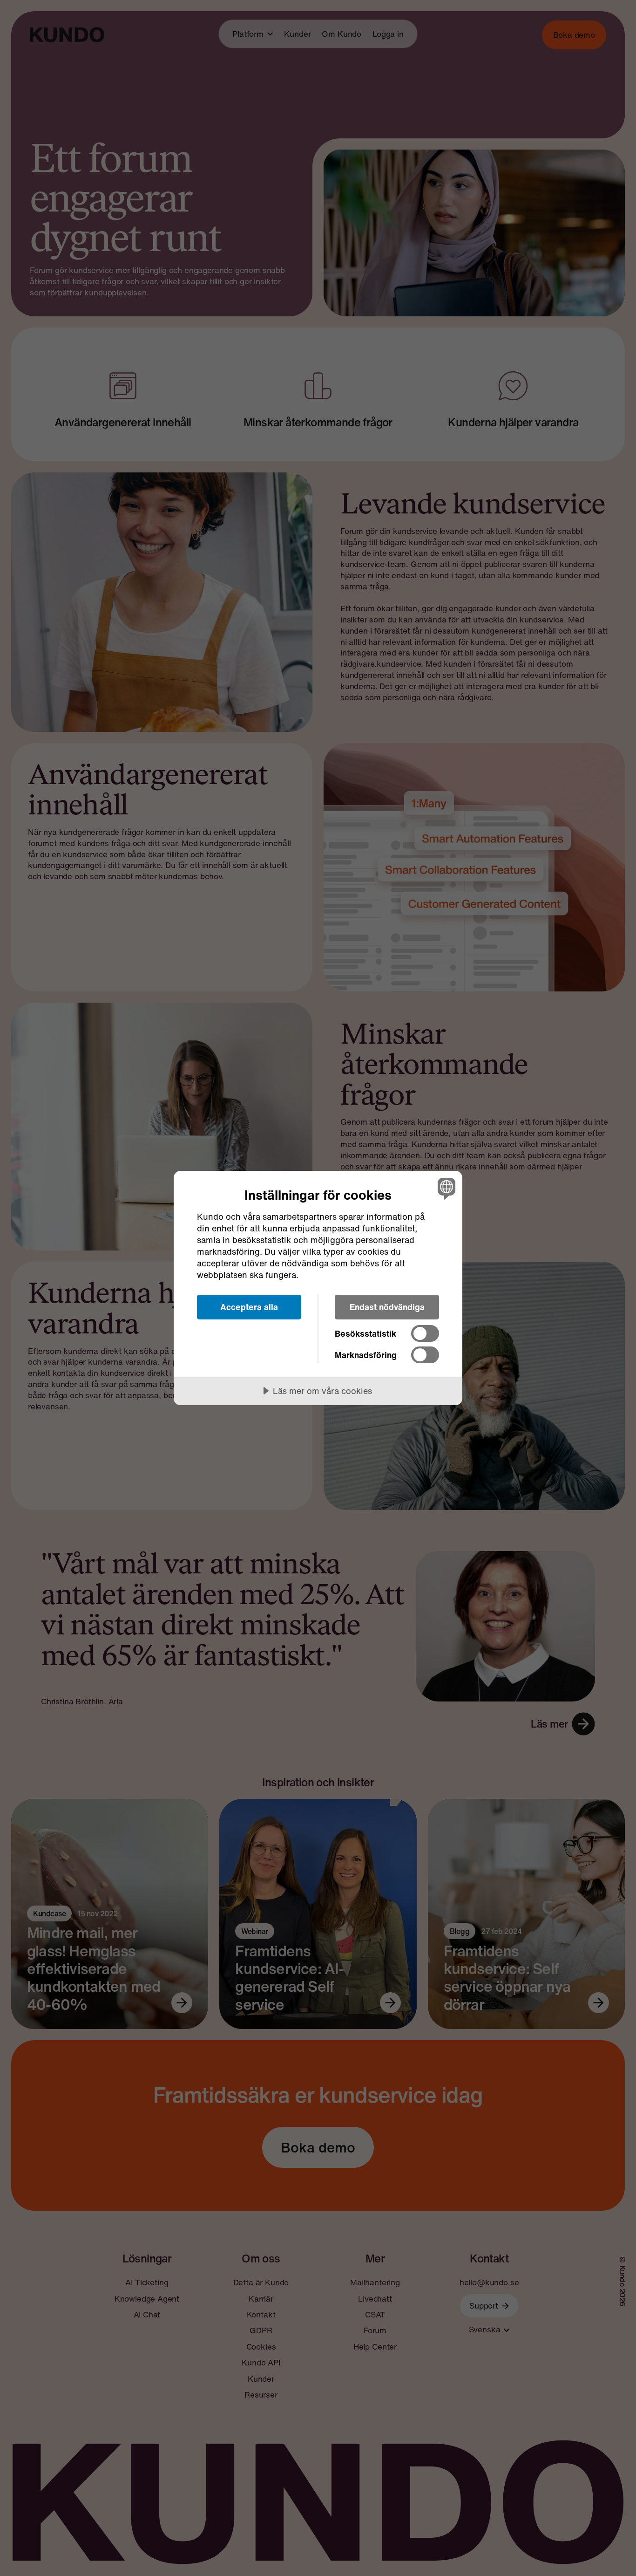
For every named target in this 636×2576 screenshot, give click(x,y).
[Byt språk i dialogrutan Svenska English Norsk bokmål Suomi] (445, 1188)
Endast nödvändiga (387, 1307)
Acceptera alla (249, 1307)
